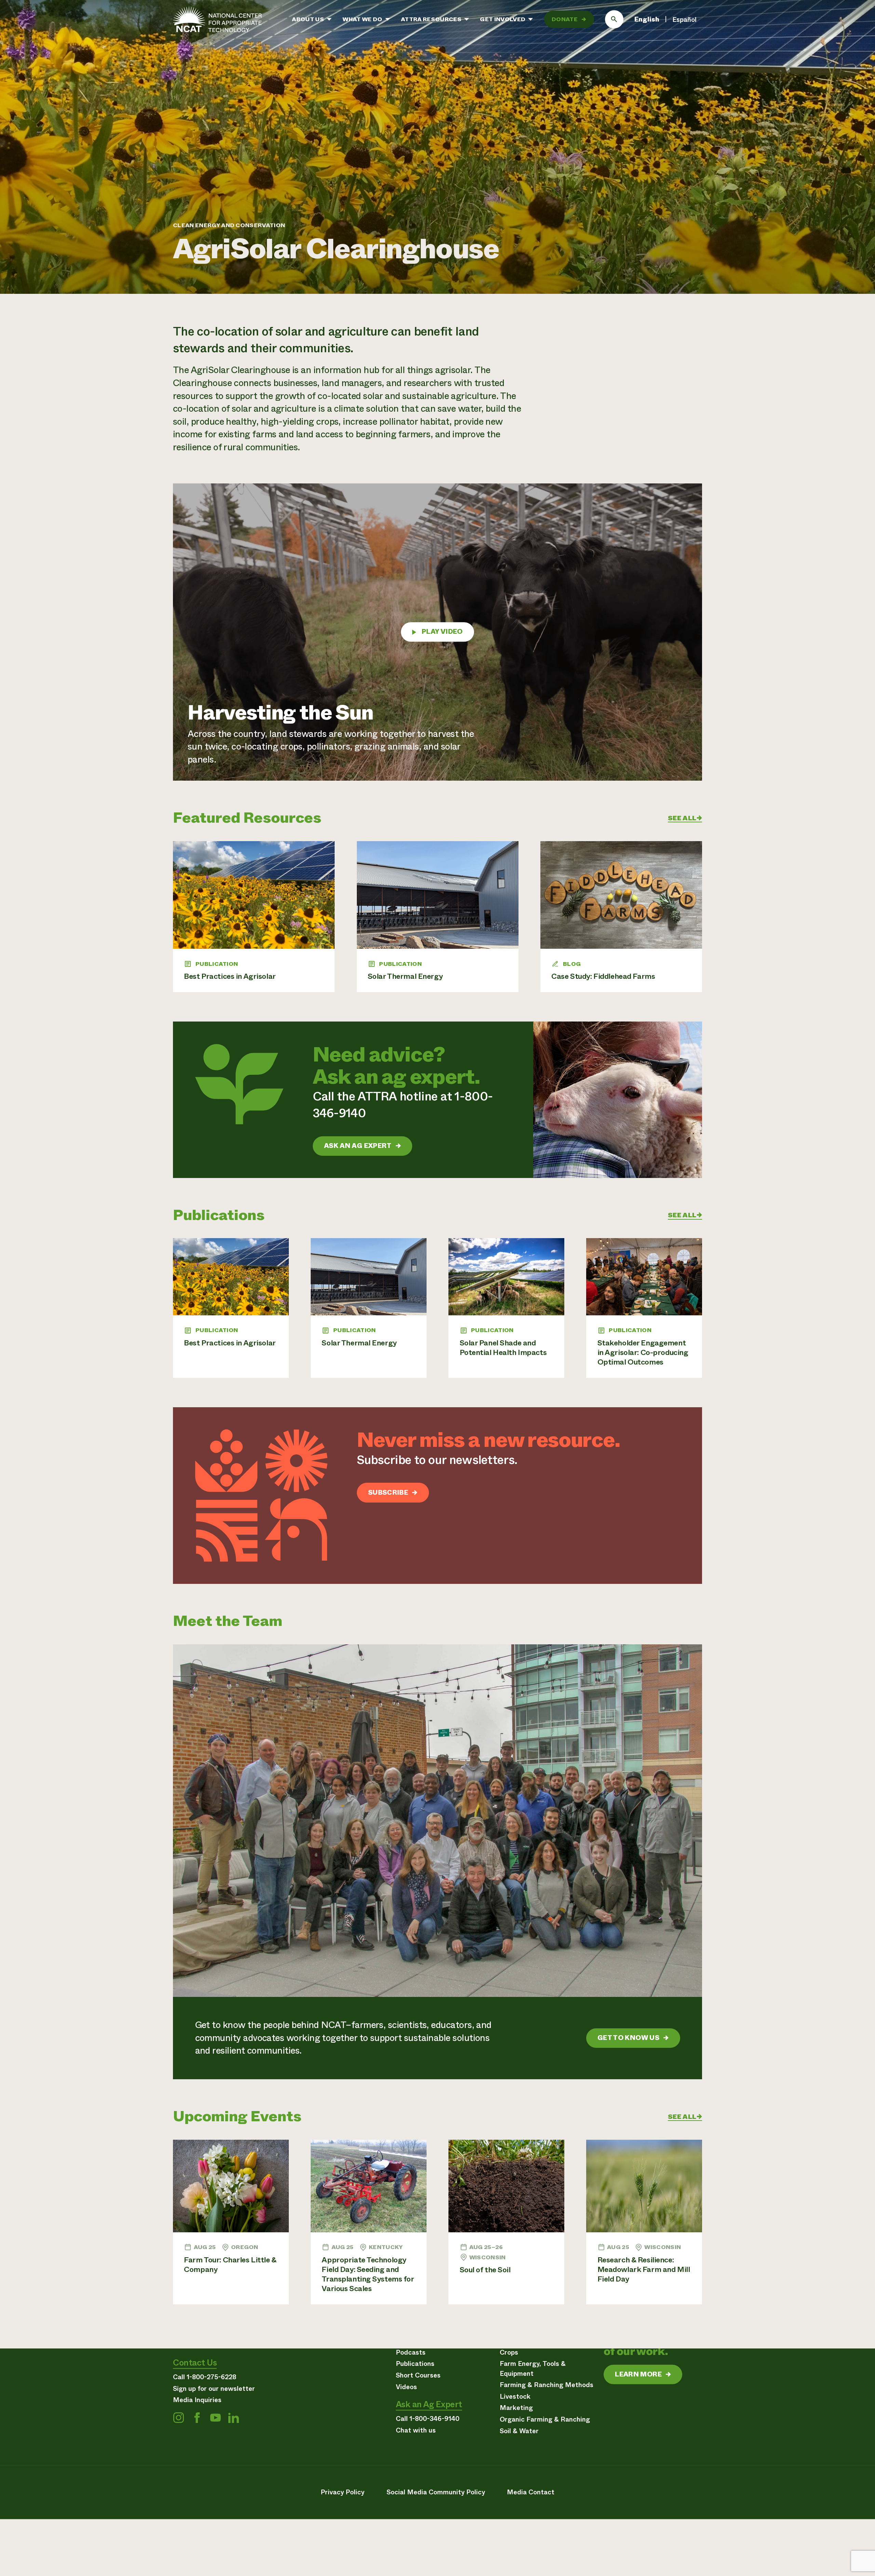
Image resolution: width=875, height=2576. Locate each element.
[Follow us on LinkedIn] (233, 2418)
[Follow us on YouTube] (215, 2418)
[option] (684, 20)
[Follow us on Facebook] (197, 2418)
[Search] (614, 19)
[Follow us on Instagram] (178, 2418)
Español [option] (684, 20)
